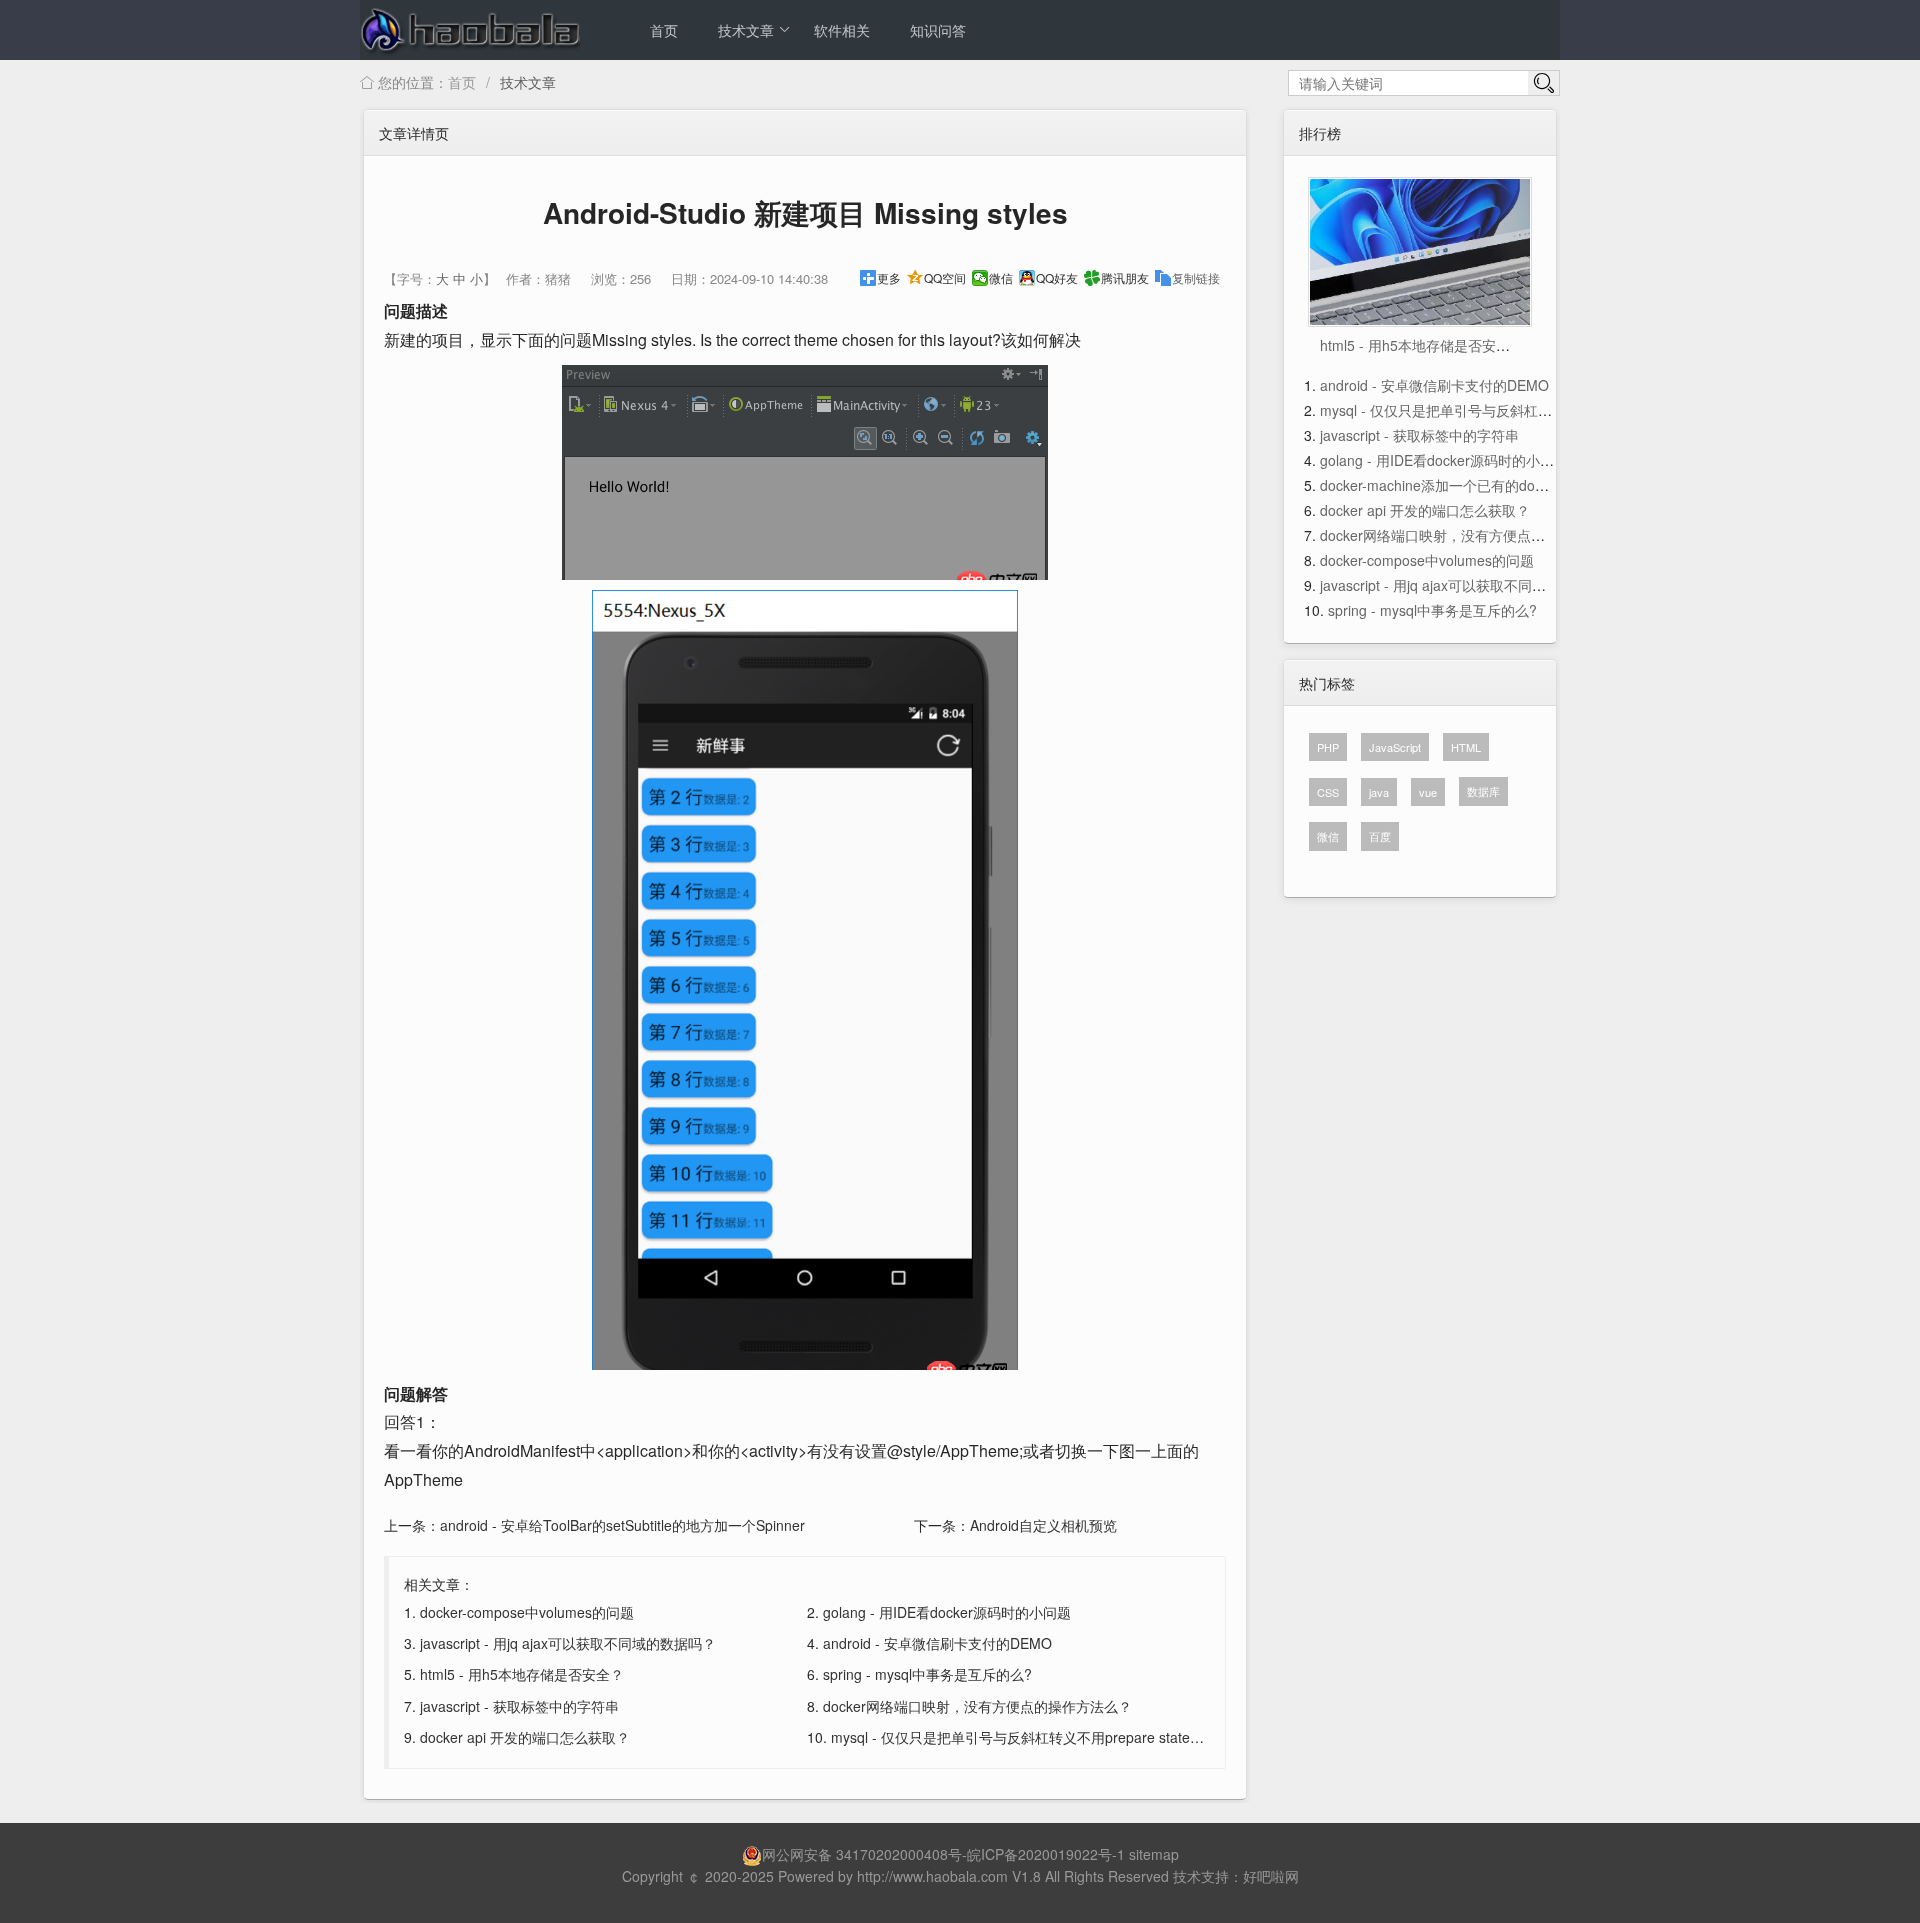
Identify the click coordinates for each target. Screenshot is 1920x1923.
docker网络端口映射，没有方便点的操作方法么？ (977, 1706)
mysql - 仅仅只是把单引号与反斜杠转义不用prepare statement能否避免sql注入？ (1084, 1737)
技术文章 (746, 30)
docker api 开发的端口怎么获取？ (525, 1737)
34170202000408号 (899, 1854)
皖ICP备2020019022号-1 (1046, 1854)
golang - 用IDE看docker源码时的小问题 (947, 1612)
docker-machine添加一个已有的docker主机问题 (1469, 485)
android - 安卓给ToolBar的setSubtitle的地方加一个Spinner (622, 1525)
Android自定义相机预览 (1043, 1525)
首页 (664, 30)
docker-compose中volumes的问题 (527, 1612)
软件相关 (842, 30)
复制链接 (1196, 278)
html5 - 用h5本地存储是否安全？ (522, 1674)
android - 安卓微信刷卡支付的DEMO (937, 1643)
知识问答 (938, 30)
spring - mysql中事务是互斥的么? (927, 1674)
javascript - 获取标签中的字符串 (519, 1706)
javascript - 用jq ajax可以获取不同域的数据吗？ (568, 1643)
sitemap (1154, 1854)
